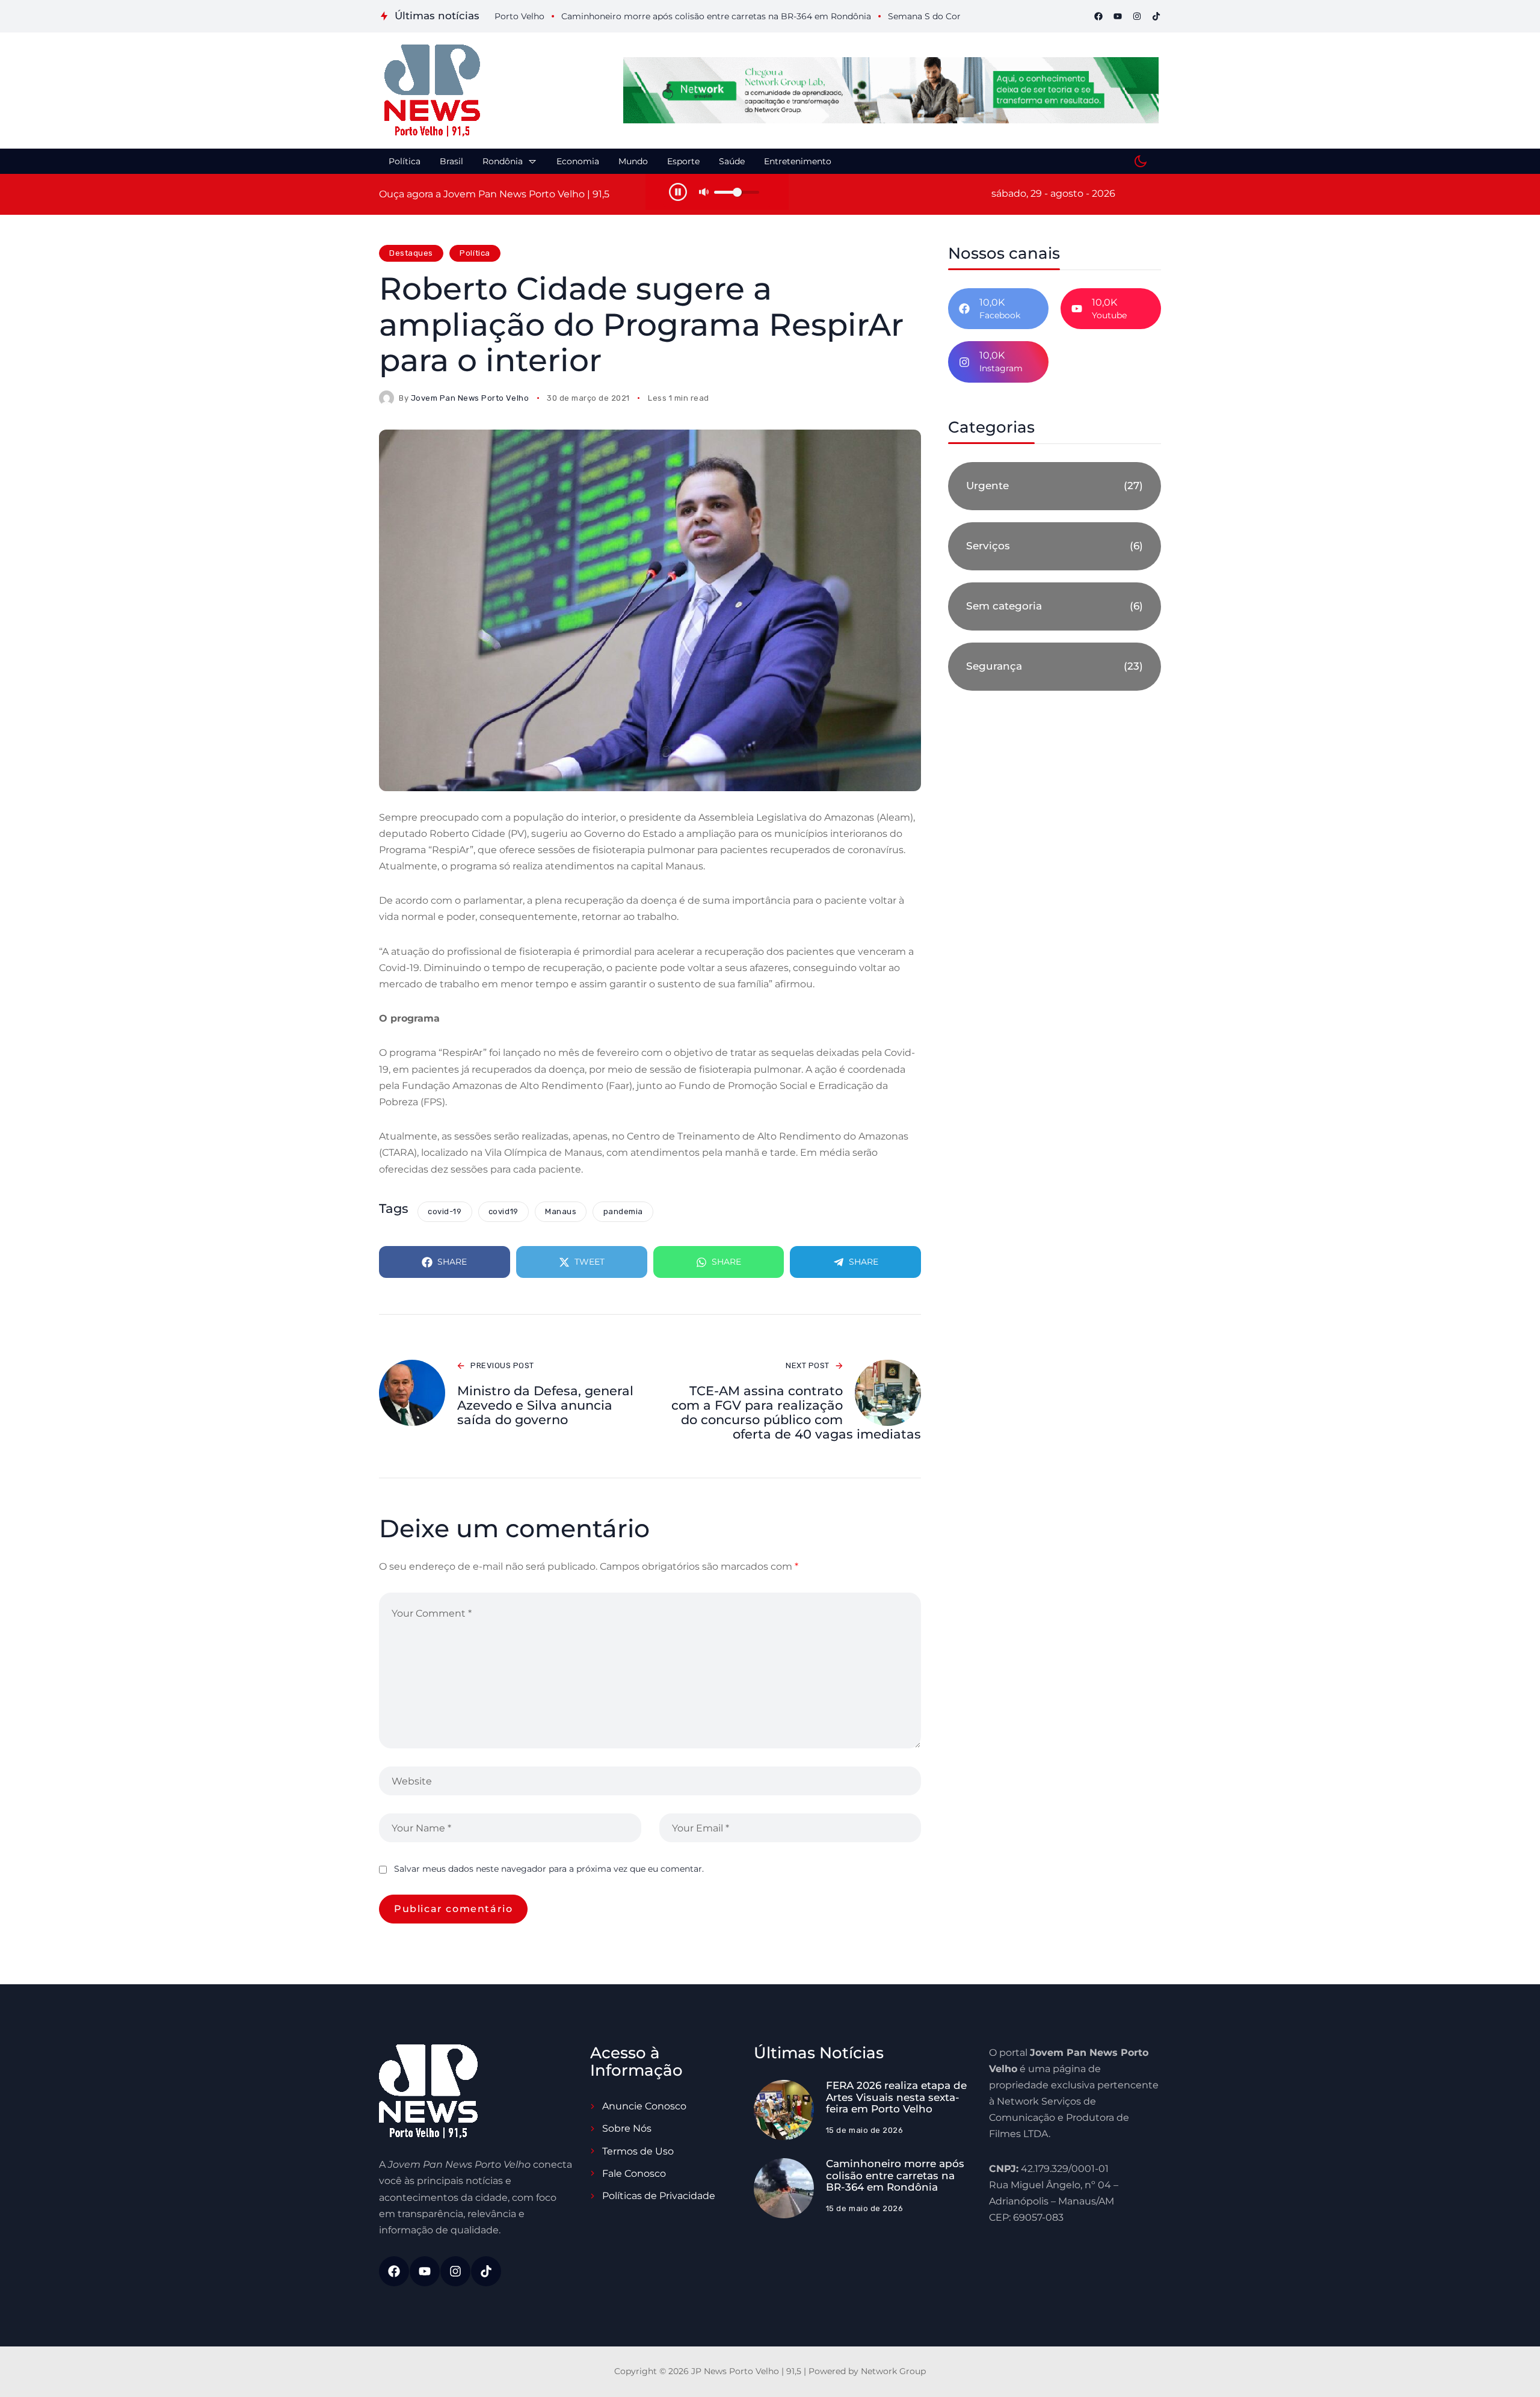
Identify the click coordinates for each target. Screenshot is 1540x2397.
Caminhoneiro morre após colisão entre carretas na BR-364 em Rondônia (895, 2175)
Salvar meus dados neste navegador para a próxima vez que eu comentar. (549, 1869)
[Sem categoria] (1055, 606)
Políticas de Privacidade (659, 2196)
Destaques (411, 253)
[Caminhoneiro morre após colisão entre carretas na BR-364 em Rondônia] (784, 2188)
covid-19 (445, 1211)
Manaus (561, 1211)
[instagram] (1137, 16)
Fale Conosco (634, 2173)
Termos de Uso (638, 2151)
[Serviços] (1055, 546)
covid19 (504, 1211)
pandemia (623, 1211)
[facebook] (1098, 16)
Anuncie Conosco (644, 2106)
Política (475, 253)
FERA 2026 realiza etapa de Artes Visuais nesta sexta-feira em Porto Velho (896, 2097)
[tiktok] (1156, 16)
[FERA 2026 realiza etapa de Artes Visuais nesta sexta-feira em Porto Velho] (784, 2110)
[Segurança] (1055, 667)
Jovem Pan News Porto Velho (470, 398)
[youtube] (1118, 16)
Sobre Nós (627, 2128)
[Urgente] (1055, 486)
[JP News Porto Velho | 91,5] (432, 91)
